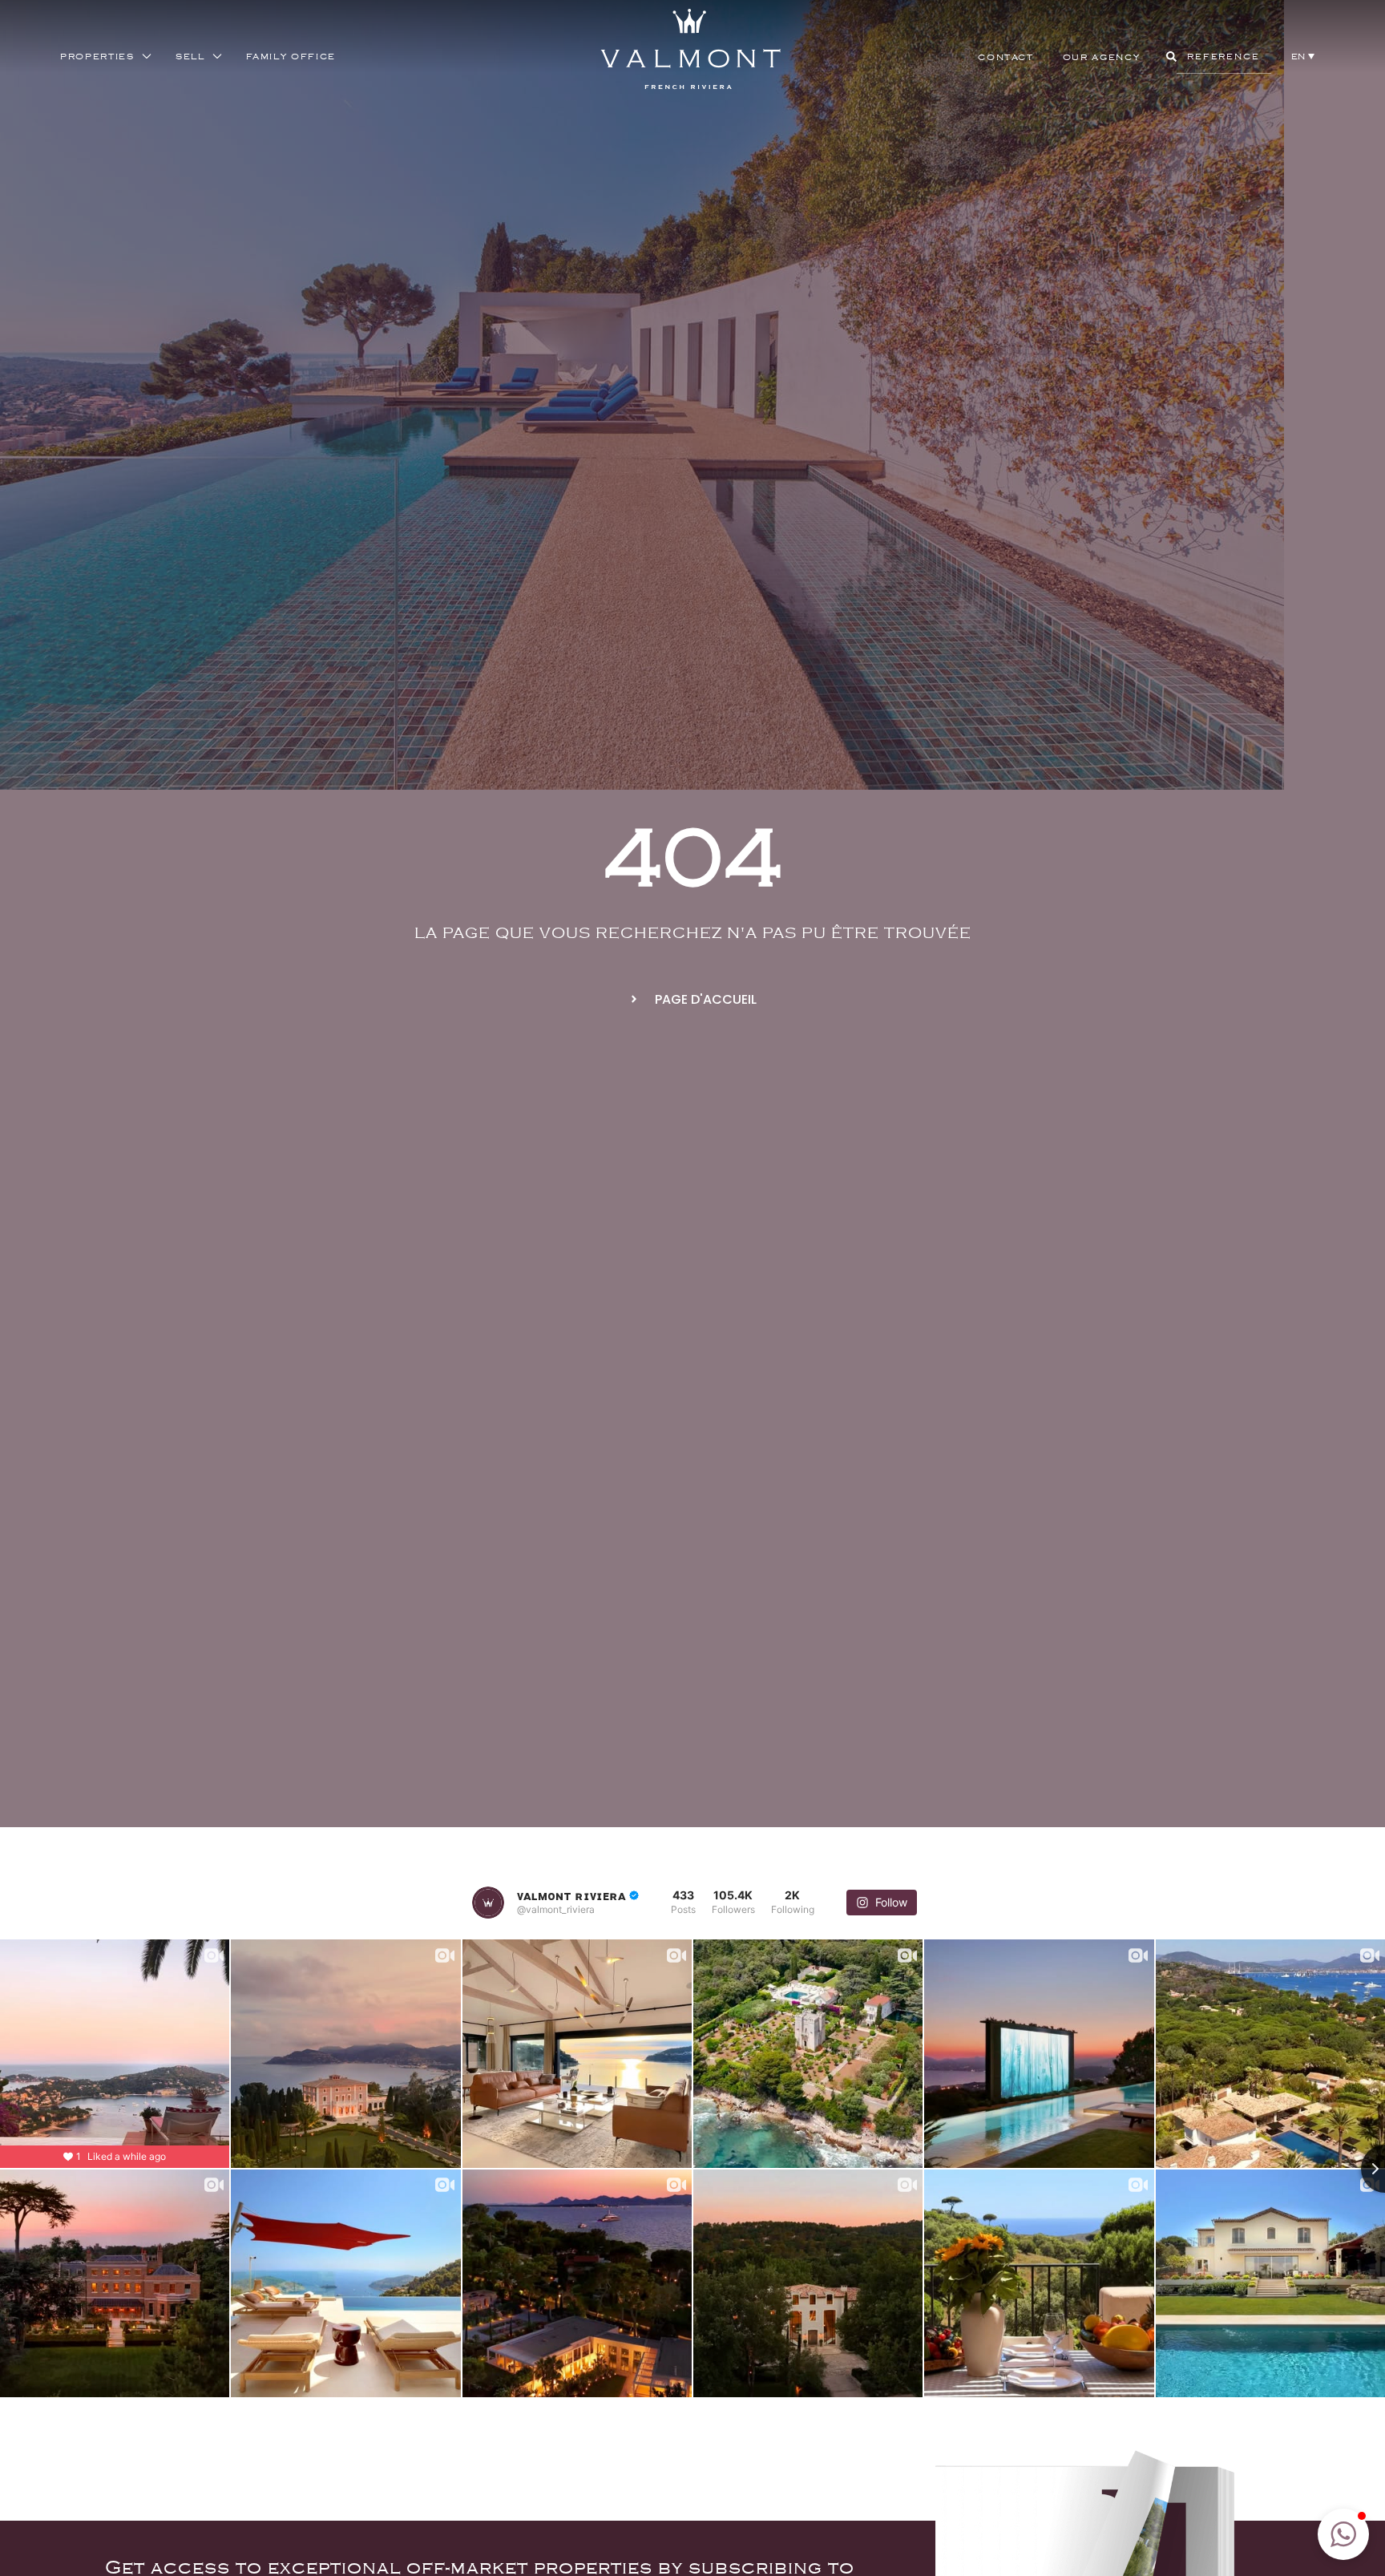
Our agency (1102, 57)
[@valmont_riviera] (488, 1903)
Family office (291, 56)
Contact (1006, 57)
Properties (97, 56)
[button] (1303, 55)
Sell (190, 56)
